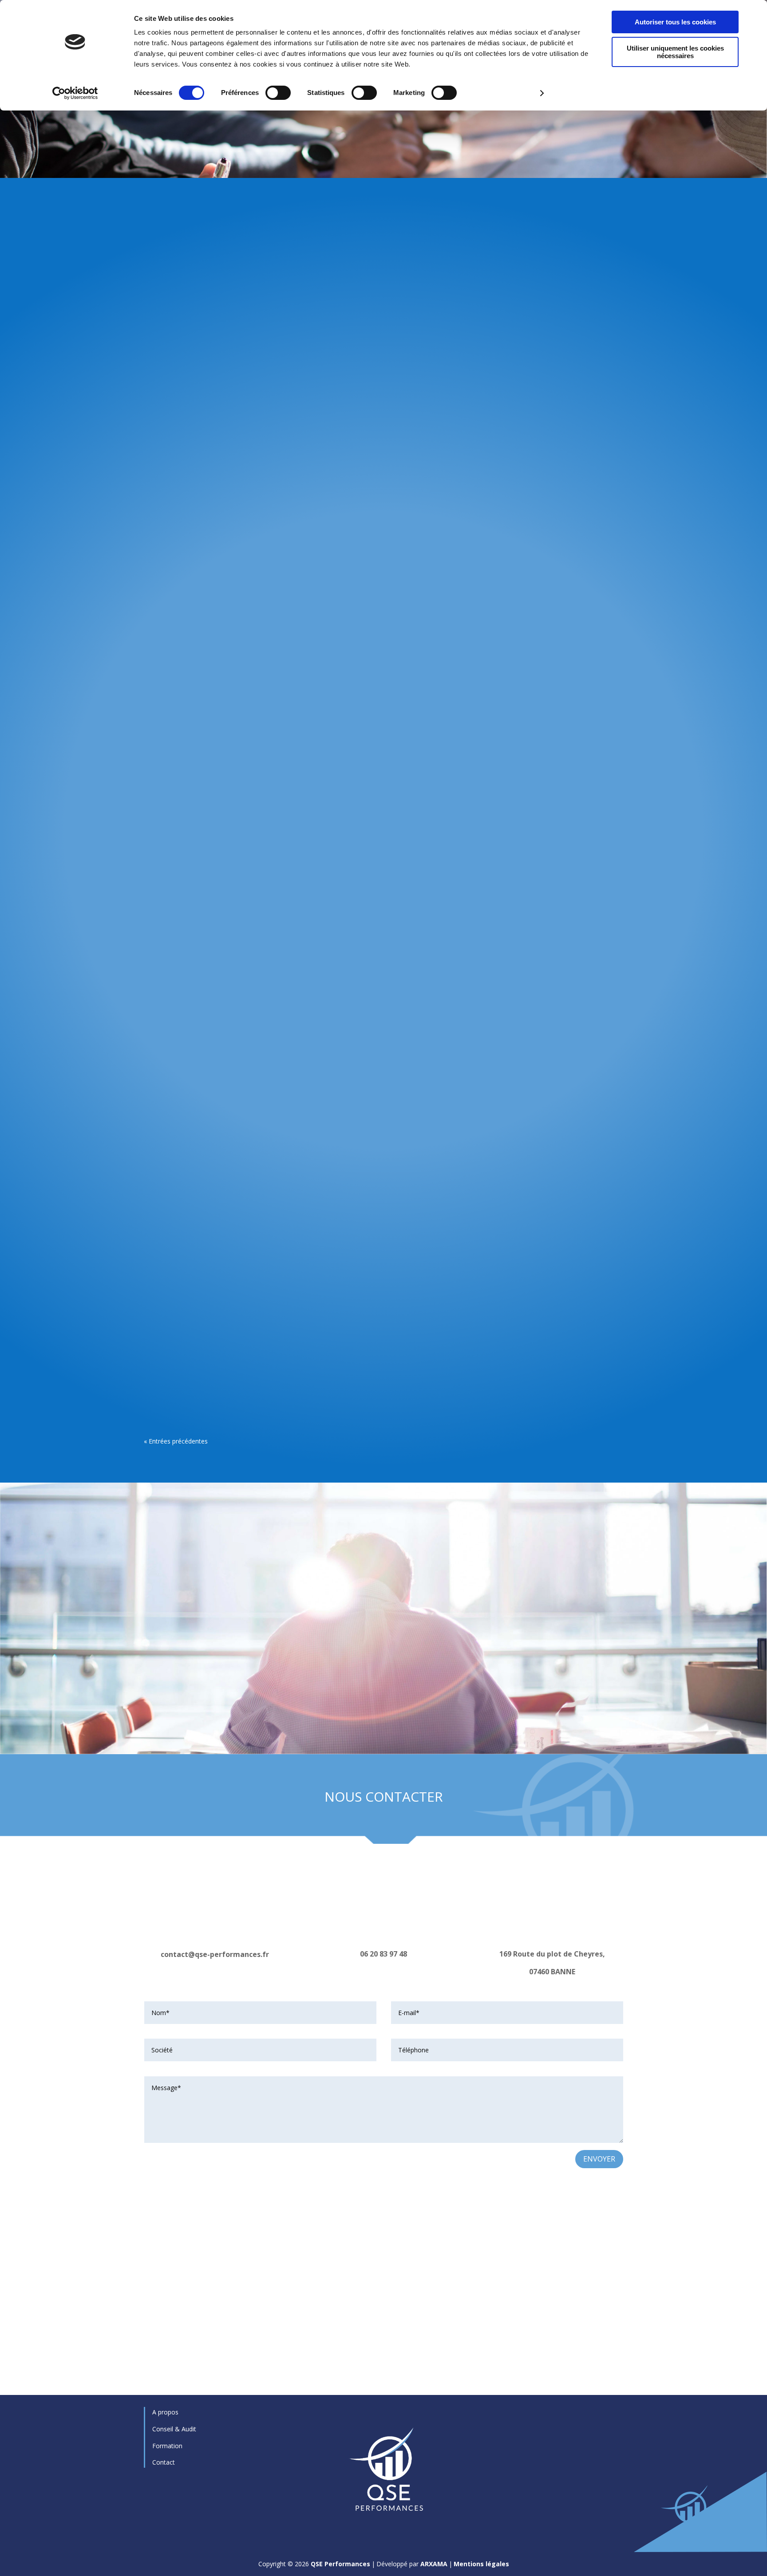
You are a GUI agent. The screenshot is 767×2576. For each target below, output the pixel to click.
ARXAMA (434, 2564)
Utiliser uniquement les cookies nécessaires (675, 52)
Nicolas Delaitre (182, 545)
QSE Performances (340, 2564)
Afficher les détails (502, 93)
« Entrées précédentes (176, 1441)
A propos (165, 2412)
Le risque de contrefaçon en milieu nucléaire (255, 938)
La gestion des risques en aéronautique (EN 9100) (265, 1346)
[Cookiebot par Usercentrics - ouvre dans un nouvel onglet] (75, 93)
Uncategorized (259, 1360)
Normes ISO (255, 545)
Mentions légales (481, 2564)
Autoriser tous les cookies (675, 22)
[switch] (278, 93)
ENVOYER (599, 2159)
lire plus (168, 579)
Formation (167, 2446)
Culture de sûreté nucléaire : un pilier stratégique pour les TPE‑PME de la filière (334, 531)
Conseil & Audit (174, 2429)
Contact (164, 2462)
